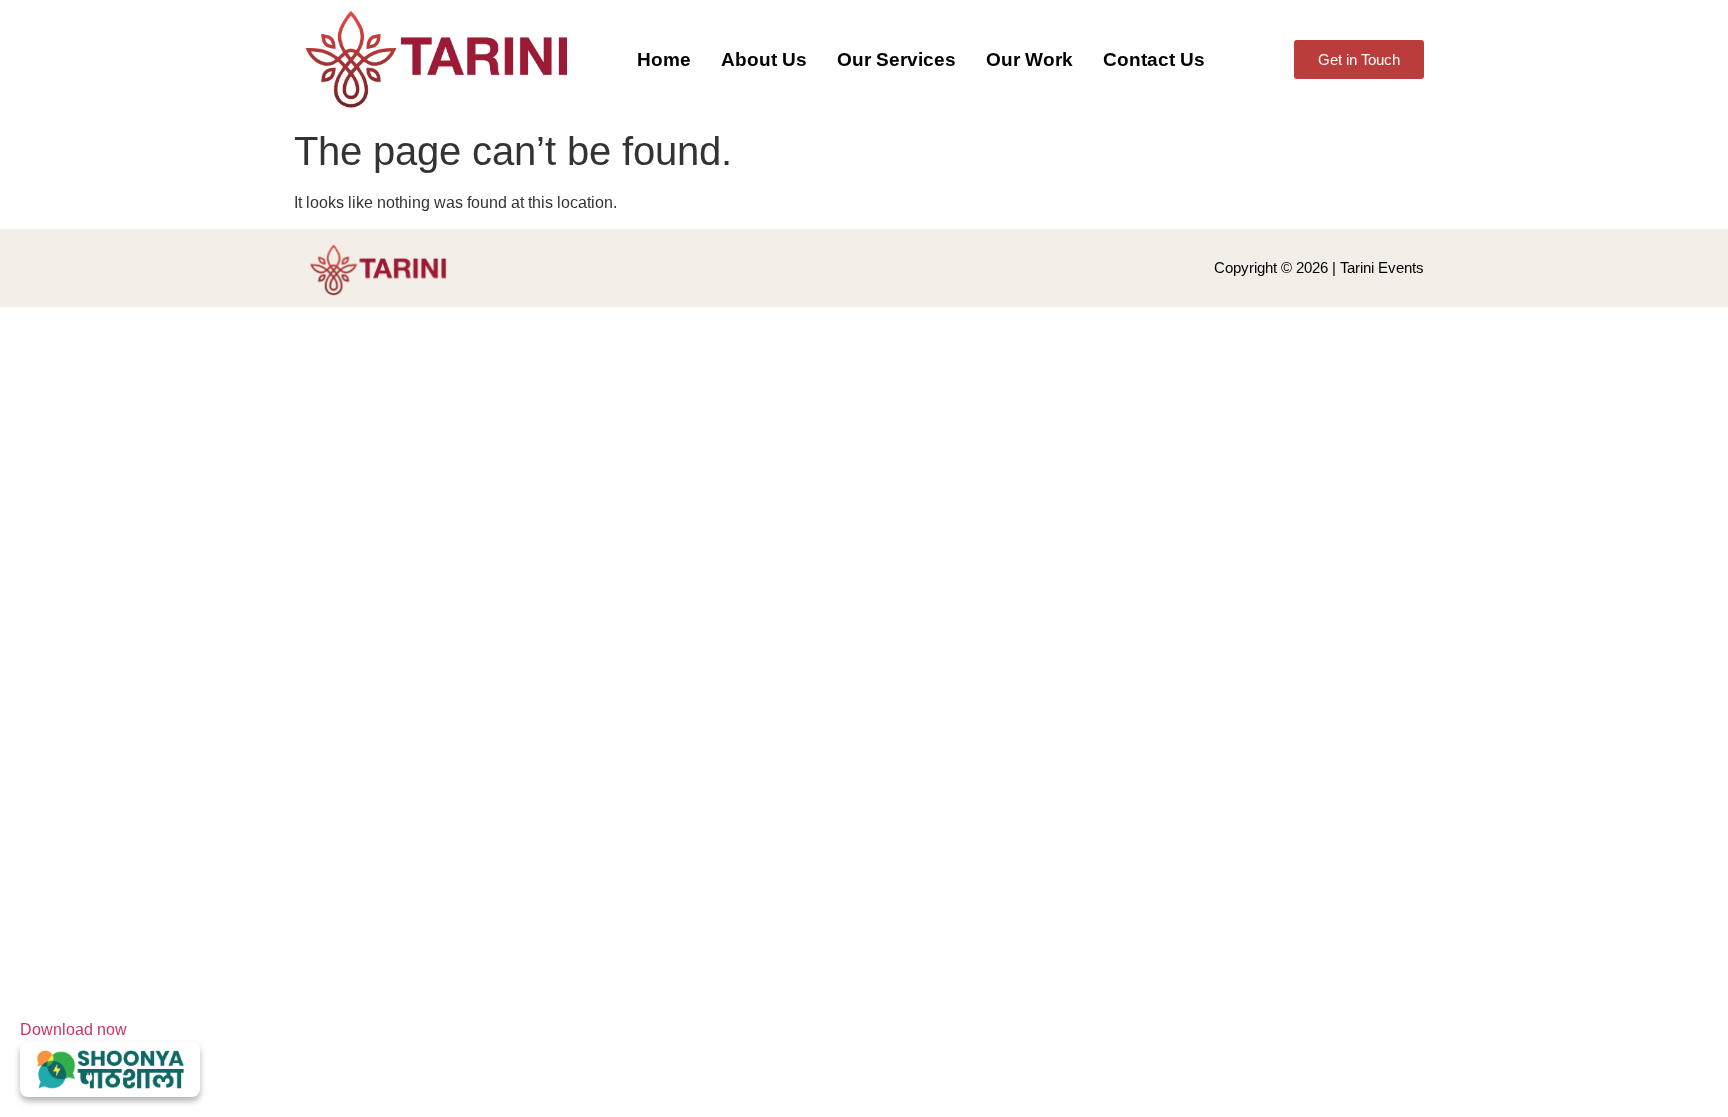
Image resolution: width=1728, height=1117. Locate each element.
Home (664, 59)
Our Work (1029, 59)
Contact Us (1154, 59)
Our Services (896, 59)
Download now (73, 1029)
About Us (764, 59)
